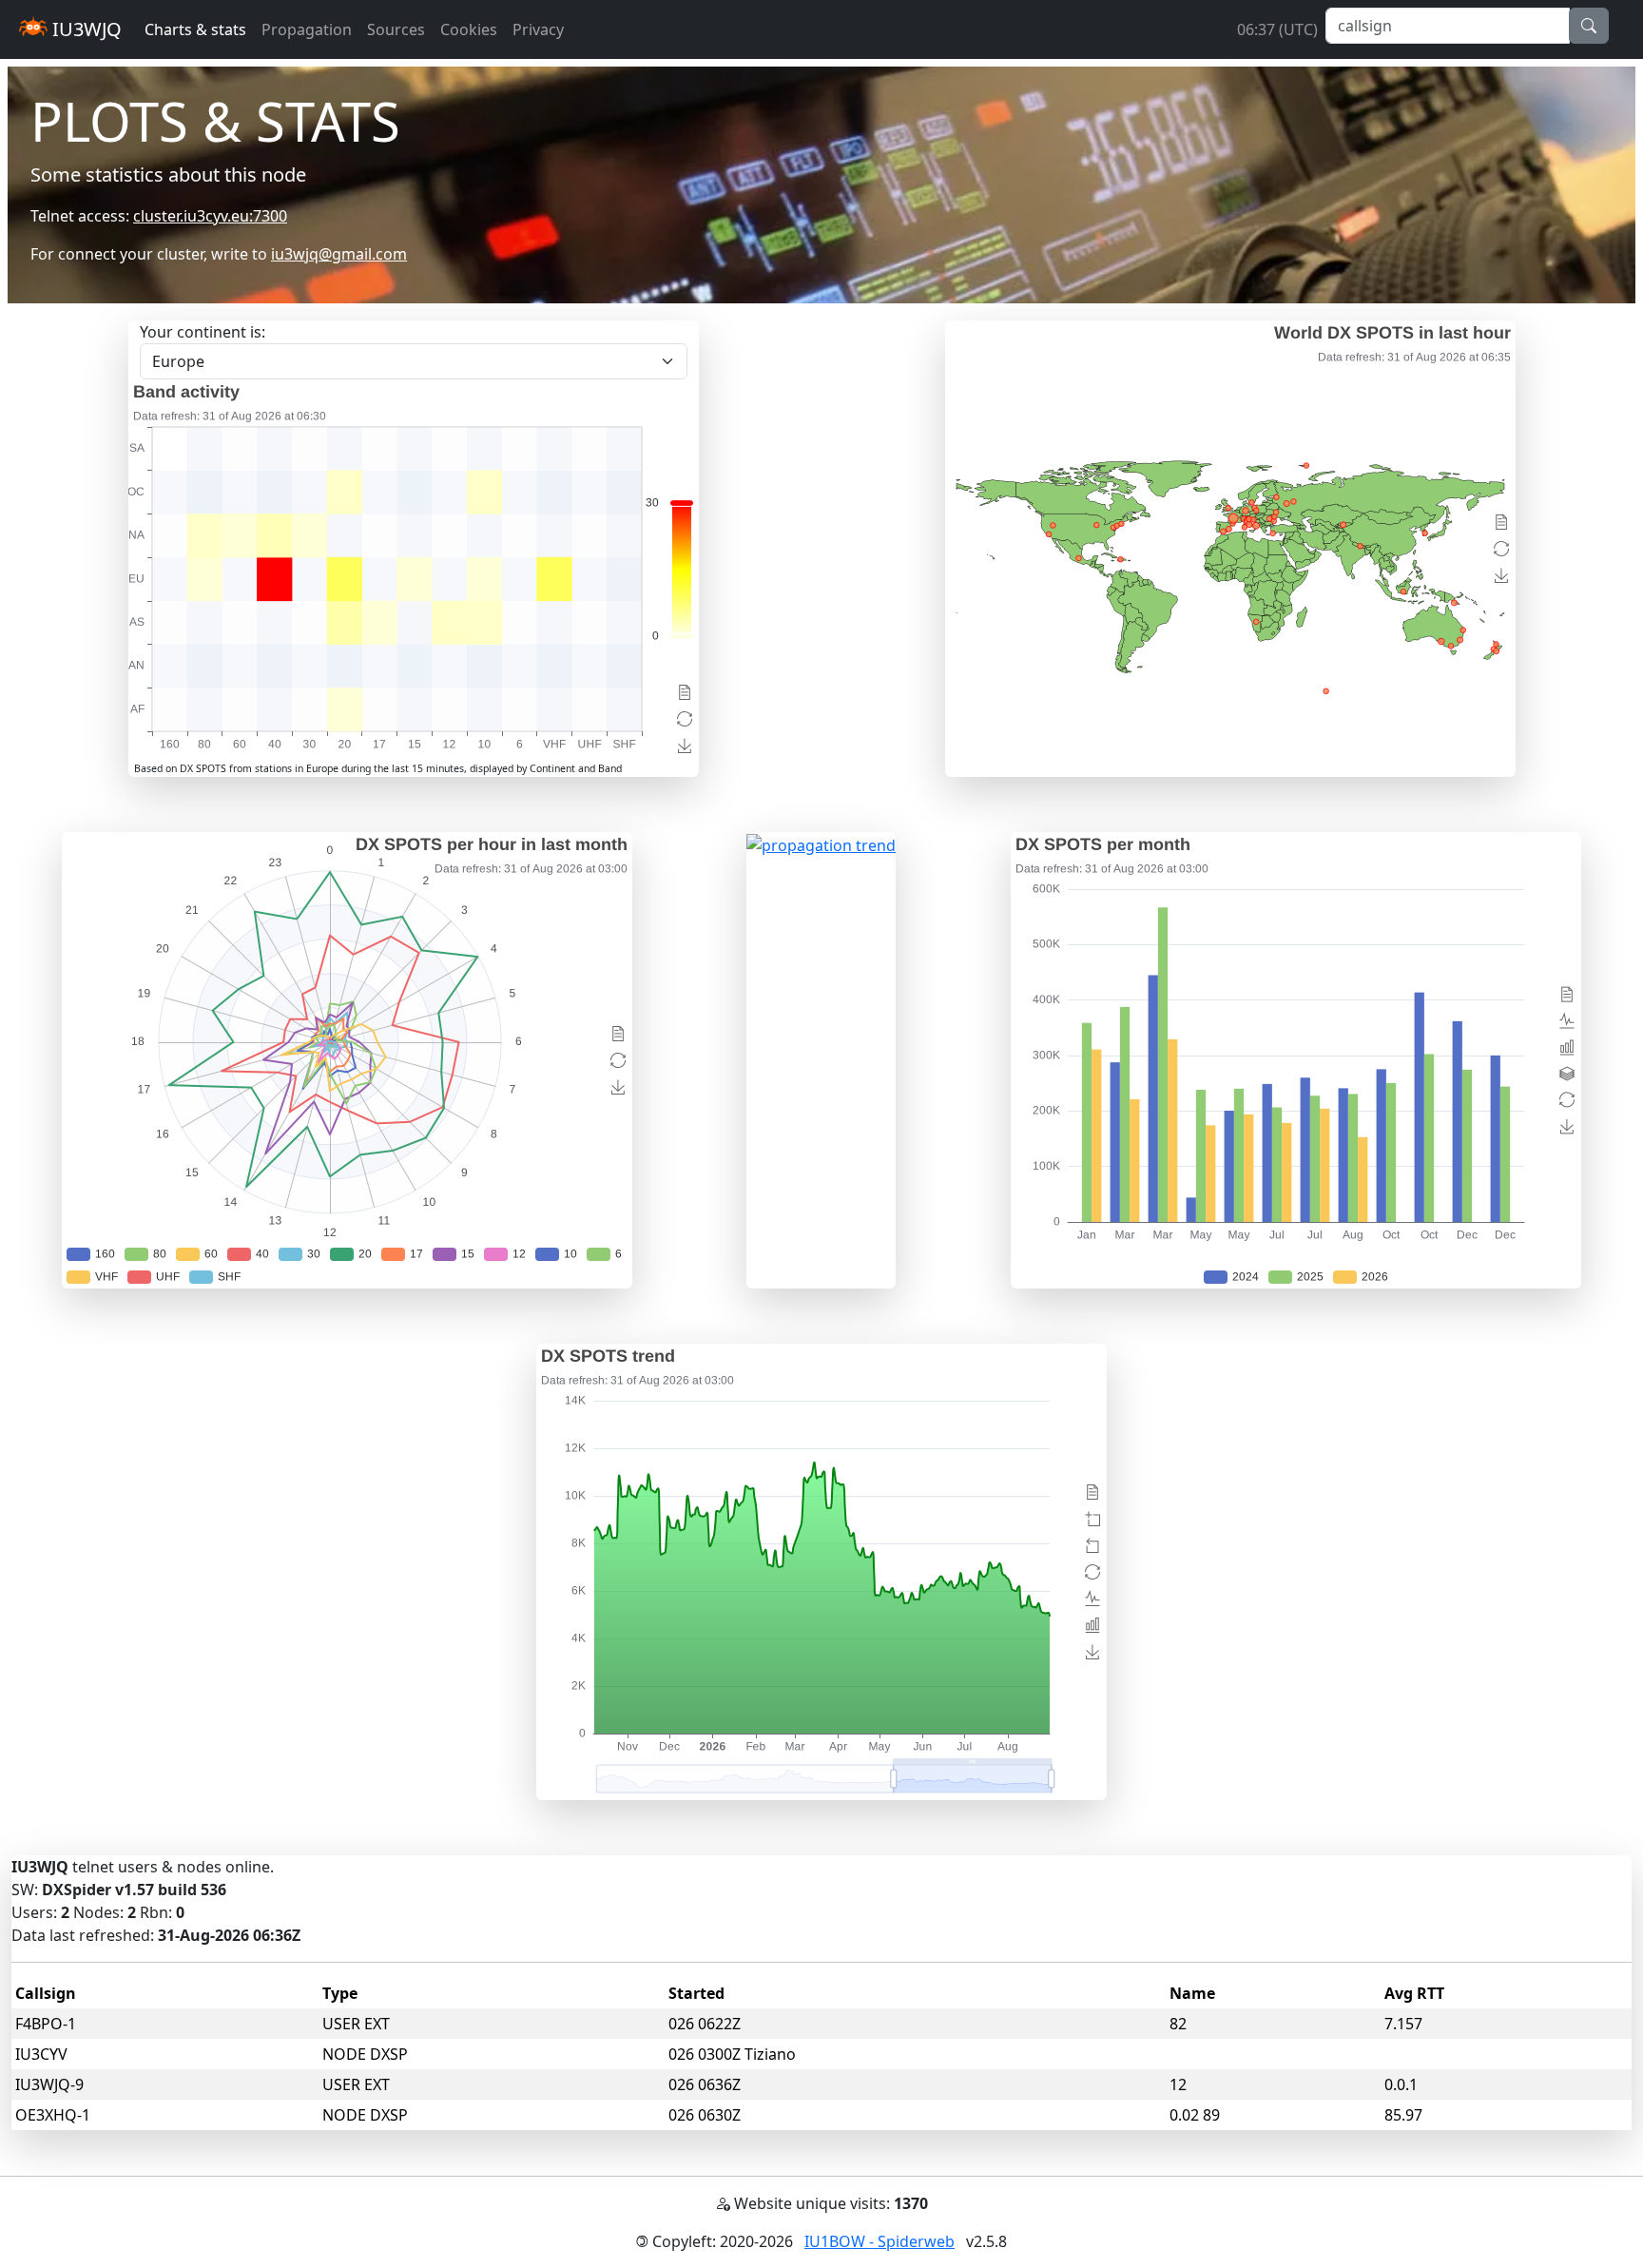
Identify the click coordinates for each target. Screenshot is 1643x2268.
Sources (396, 29)
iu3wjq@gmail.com (339, 254)
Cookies (469, 29)
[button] (1589, 26)
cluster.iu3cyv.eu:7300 (210, 216)
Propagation (307, 29)
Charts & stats (195, 29)
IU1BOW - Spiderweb (879, 2241)
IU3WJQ (85, 29)
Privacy (538, 29)
